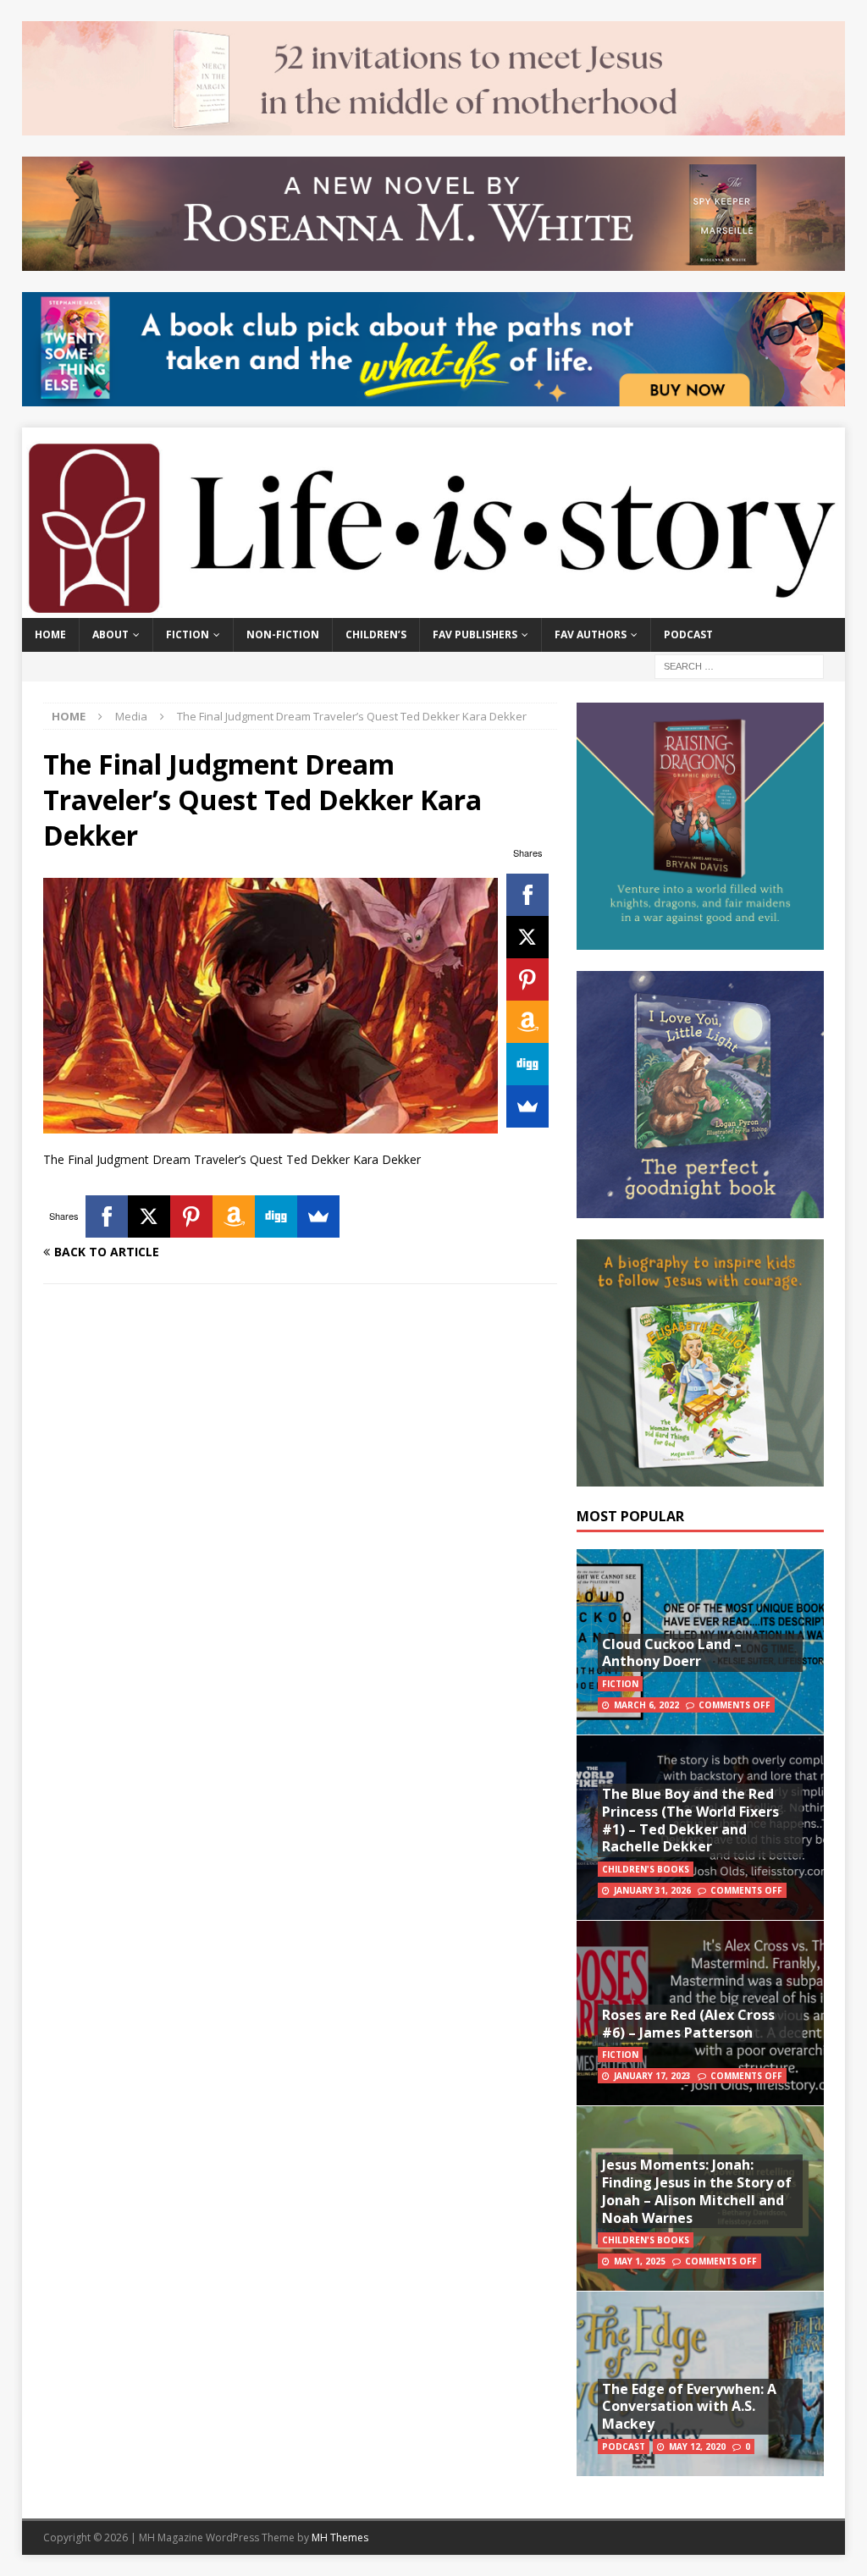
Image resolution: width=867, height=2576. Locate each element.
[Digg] (527, 1064)
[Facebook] (527, 895)
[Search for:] (739, 665)
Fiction (188, 634)
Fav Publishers (475, 634)
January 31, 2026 (652, 1890)
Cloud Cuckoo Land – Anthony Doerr (672, 1653)
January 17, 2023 (652, 2076)
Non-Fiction (283, 634)
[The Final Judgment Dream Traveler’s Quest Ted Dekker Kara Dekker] (271, 1124)
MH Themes (340, 2537)
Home (50, 634)
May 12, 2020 (697, 2446)
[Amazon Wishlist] (527, 1022)
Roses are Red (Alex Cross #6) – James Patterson (688, 2024)
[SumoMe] (527, 1106)
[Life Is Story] (434, 608)
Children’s (376, 634)
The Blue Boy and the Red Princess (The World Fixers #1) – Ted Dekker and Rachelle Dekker (690, 1820)
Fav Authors (591, 634)
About (110, 634)
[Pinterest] (527, 979)
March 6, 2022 (646, 1705)
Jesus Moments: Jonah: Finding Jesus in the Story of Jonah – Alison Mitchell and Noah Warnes (697, 2191)
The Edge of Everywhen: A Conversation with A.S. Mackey (689, 2407)
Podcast (688, 634)
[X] (527, 937)
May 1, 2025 (640, 2261)
